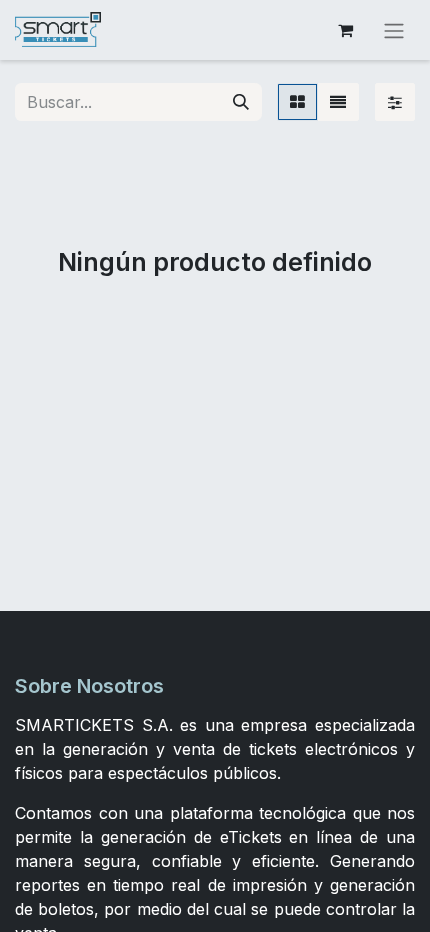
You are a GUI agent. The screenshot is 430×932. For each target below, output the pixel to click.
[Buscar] (241, 102)
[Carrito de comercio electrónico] (345, 30)
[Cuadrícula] (297, 102)
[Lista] (338, 102)
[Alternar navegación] (394, 30)
